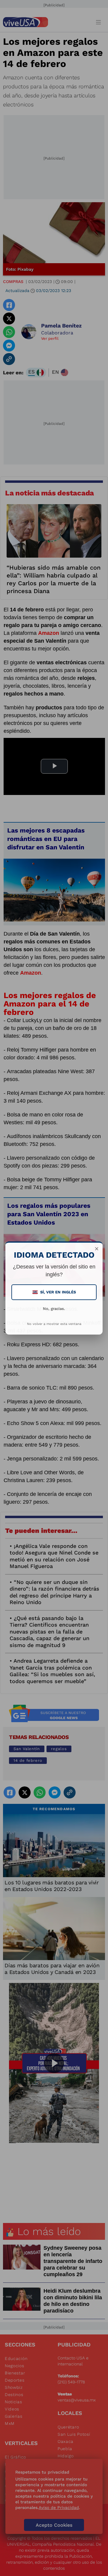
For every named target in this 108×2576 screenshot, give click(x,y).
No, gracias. (54, 1309)
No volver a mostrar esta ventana (54, 1324)
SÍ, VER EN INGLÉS (55, 1292)
